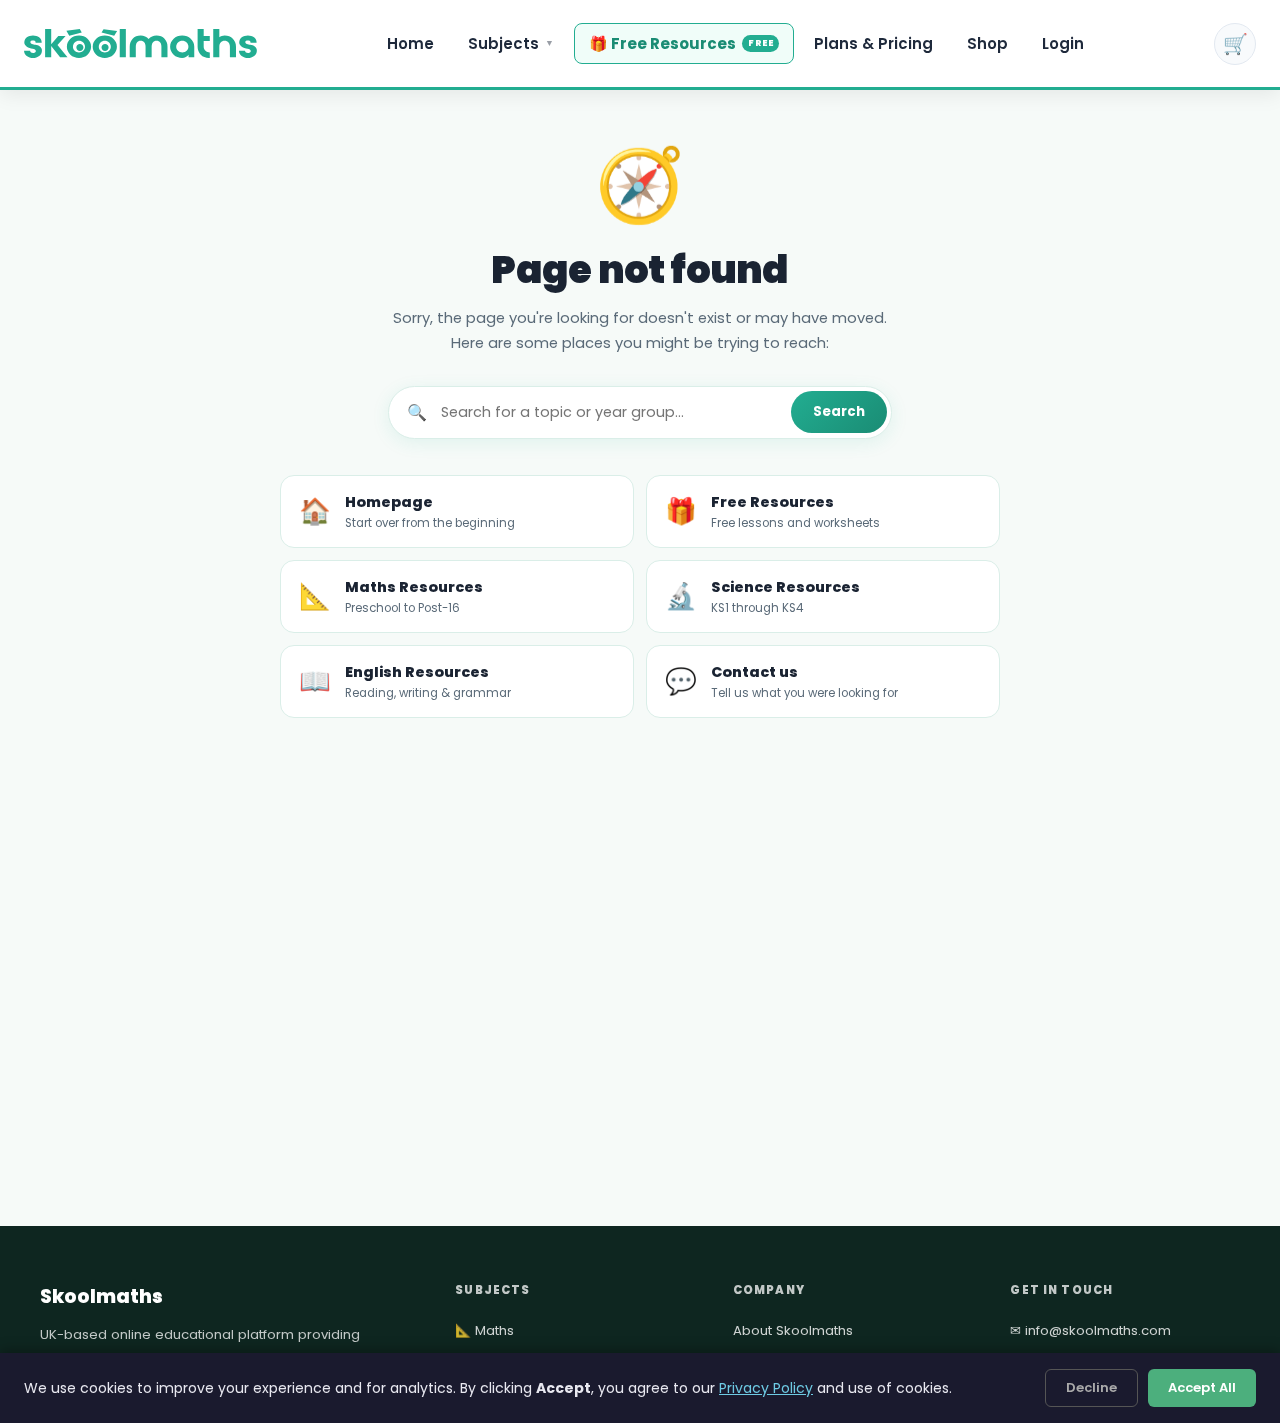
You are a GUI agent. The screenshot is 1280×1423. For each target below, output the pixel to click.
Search (839, 411)
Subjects (511, 43)
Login (1063, 43)
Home (410, 43)
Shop (987, 43)
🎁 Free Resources (681, 43)
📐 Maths (484, 1330)
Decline (1091, 1387)
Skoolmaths (101, 1296)
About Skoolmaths (793, 1330)
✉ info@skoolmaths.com (1090, 1330)
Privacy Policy (766, 1388)
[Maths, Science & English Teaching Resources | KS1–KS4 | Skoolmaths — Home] (140, 44)
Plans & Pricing (873, 43)
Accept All (1202, 1387)
